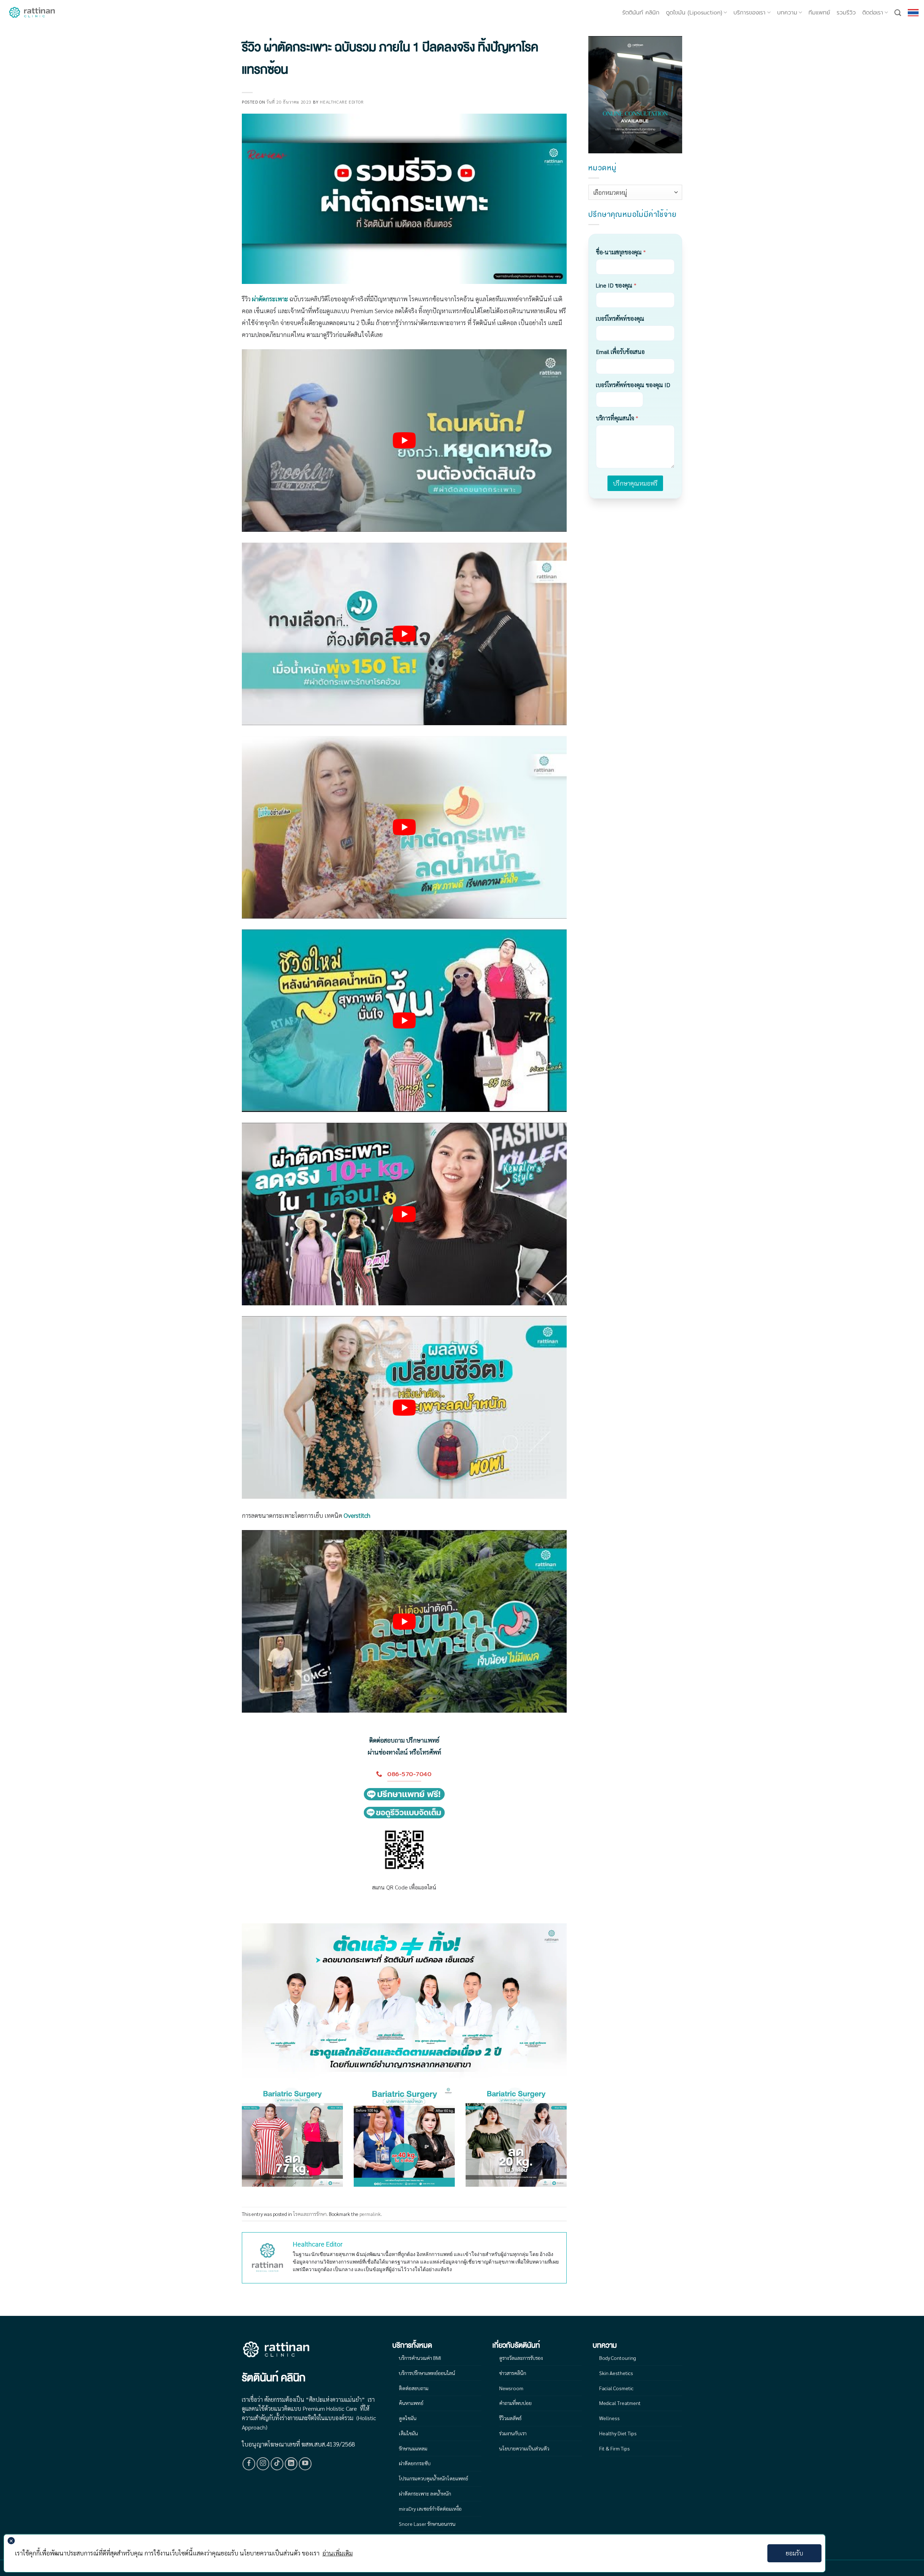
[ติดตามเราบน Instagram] (263, 2464)
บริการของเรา (749, 13)
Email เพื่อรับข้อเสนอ (620, 352)
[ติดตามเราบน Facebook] (249, 2464)
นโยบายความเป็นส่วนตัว (524, 2448)
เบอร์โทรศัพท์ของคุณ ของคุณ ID (633, 385)
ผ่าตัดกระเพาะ (270, 299)
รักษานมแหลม (413, 2448)
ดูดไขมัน (408, 2418)
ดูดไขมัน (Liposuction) (694, 13)
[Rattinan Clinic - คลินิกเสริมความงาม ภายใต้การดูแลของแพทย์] (32, 13)
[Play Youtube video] (404, 441)
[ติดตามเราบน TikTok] (277, 2464)
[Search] (898, 13)
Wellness (609, 2418)
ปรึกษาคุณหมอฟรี (635, 483)
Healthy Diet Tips (618, 2433)
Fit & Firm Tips (614, 2448)
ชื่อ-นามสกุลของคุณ (621, 252)
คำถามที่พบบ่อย (515, 2403)
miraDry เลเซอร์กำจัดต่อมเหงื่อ (430, 2509)
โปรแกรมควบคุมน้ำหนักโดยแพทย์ (433, 2478)
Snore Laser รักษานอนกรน (427, 2524)
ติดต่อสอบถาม (414, 2388)
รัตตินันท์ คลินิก (641, 13)
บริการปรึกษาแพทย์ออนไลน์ (427, 2373)
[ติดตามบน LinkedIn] (291, 2464)
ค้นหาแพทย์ (411, 2403)
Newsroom (511, 2388)
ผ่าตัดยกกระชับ (415, 2463)
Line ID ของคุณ (616, 285)
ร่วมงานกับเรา (513, 2433)
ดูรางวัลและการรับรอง (521, 2358)
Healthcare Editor (342, 102)
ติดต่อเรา (873, 13)
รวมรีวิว (846, 13)
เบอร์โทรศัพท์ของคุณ (620, 318)
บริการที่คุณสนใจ (617, 418)
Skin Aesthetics (616, 2373)
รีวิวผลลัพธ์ (510, 2418)
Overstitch (357, 1515)
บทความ (787, 13)
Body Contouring (618, 2358)
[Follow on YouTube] (305, 2464)
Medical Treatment (620, 2403)
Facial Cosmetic (616, 2388)
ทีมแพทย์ (819, 13)
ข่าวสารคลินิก (513, 2373)
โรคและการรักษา (310, 2214)
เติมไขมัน (408, 2433)
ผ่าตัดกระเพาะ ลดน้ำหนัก (425, 2493)
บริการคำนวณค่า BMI (420, 2358)
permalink (370, 2214)
